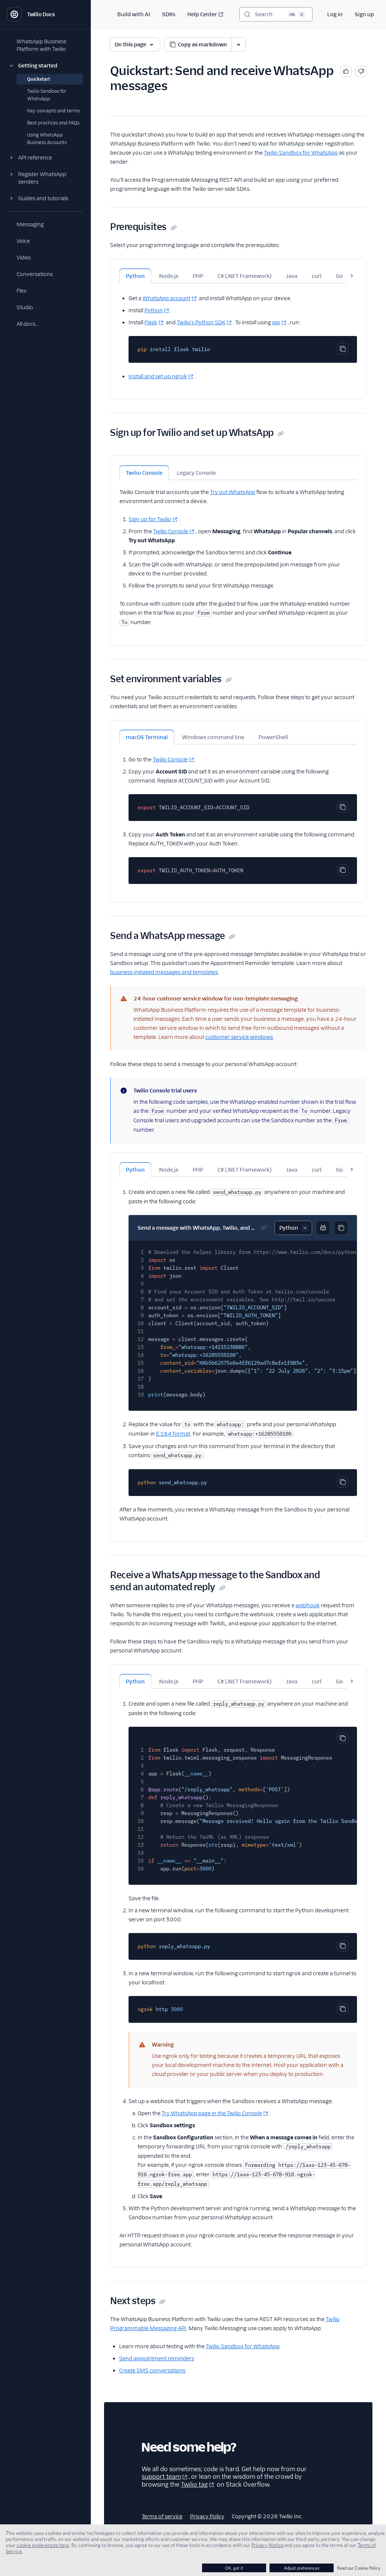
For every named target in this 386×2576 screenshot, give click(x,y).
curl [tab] (317, 276)
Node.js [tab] (169, 276)
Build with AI (134, 14)
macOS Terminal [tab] (147, 737)
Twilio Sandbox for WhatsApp (301, 153)
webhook (308, 1605)
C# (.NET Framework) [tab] (244, 276)
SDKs (169, 14)
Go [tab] (339, 276)
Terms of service (162, 2516)
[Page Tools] (239, 44)
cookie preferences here (43, 2545)
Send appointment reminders (157, 2358)
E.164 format (173, 1434)
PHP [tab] (198, 276)
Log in (335, 14)
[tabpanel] (238, 332)
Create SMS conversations (152, 2370)
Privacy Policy (207, 2516)
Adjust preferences (302, 2568)
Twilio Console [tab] (144, 473)
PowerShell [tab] (273, 737)
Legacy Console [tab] (196, 473)
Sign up (364, 14)
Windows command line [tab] (213, 737)
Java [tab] (292, 276)
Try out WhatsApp (233, 492)
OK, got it (234, 2568)
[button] (45, 66)
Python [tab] (135, 276)
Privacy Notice (267, 2545)
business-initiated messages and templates (164, 972)
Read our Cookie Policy (359, 2568)
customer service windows (239, 1037)
